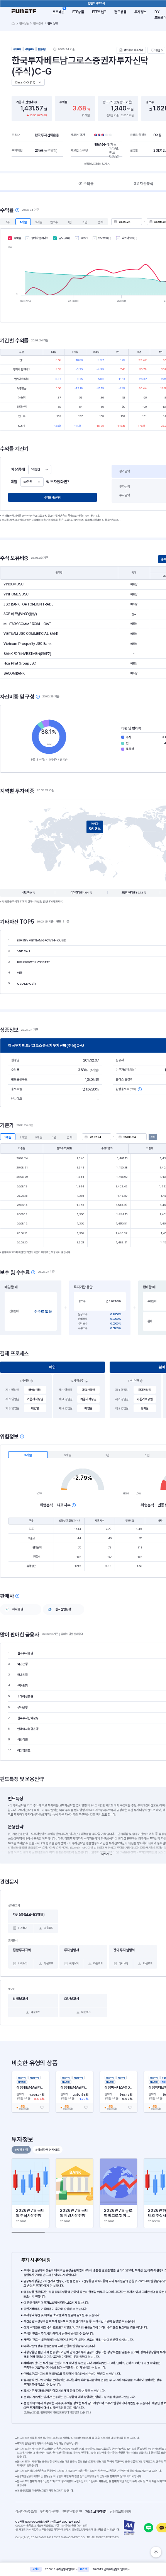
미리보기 (23, 1928)
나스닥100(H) (130, 238)
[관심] (42, 2108)
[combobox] (40, 470)
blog (149, 2528)
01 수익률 (86, 183)
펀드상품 (120, 12)
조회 (153, 1137)
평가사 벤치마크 (40, 238)
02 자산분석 (144, 183)
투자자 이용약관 (51, 2512)
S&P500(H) (105, 238)
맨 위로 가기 (156, 2552)
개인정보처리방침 (97, 2512)
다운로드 (49, 1928)
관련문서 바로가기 (134, 50)
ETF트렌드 (99, 12)
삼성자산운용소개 (26, 2512)
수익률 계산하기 (53, 498)
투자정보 (141, 12)
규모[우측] (64, 238)
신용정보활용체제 (122, 2512)
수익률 (17, 238)
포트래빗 (59, 12)
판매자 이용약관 (74, 2512)
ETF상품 (78, 12)
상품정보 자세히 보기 (95, 164)
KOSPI (84, 238)
